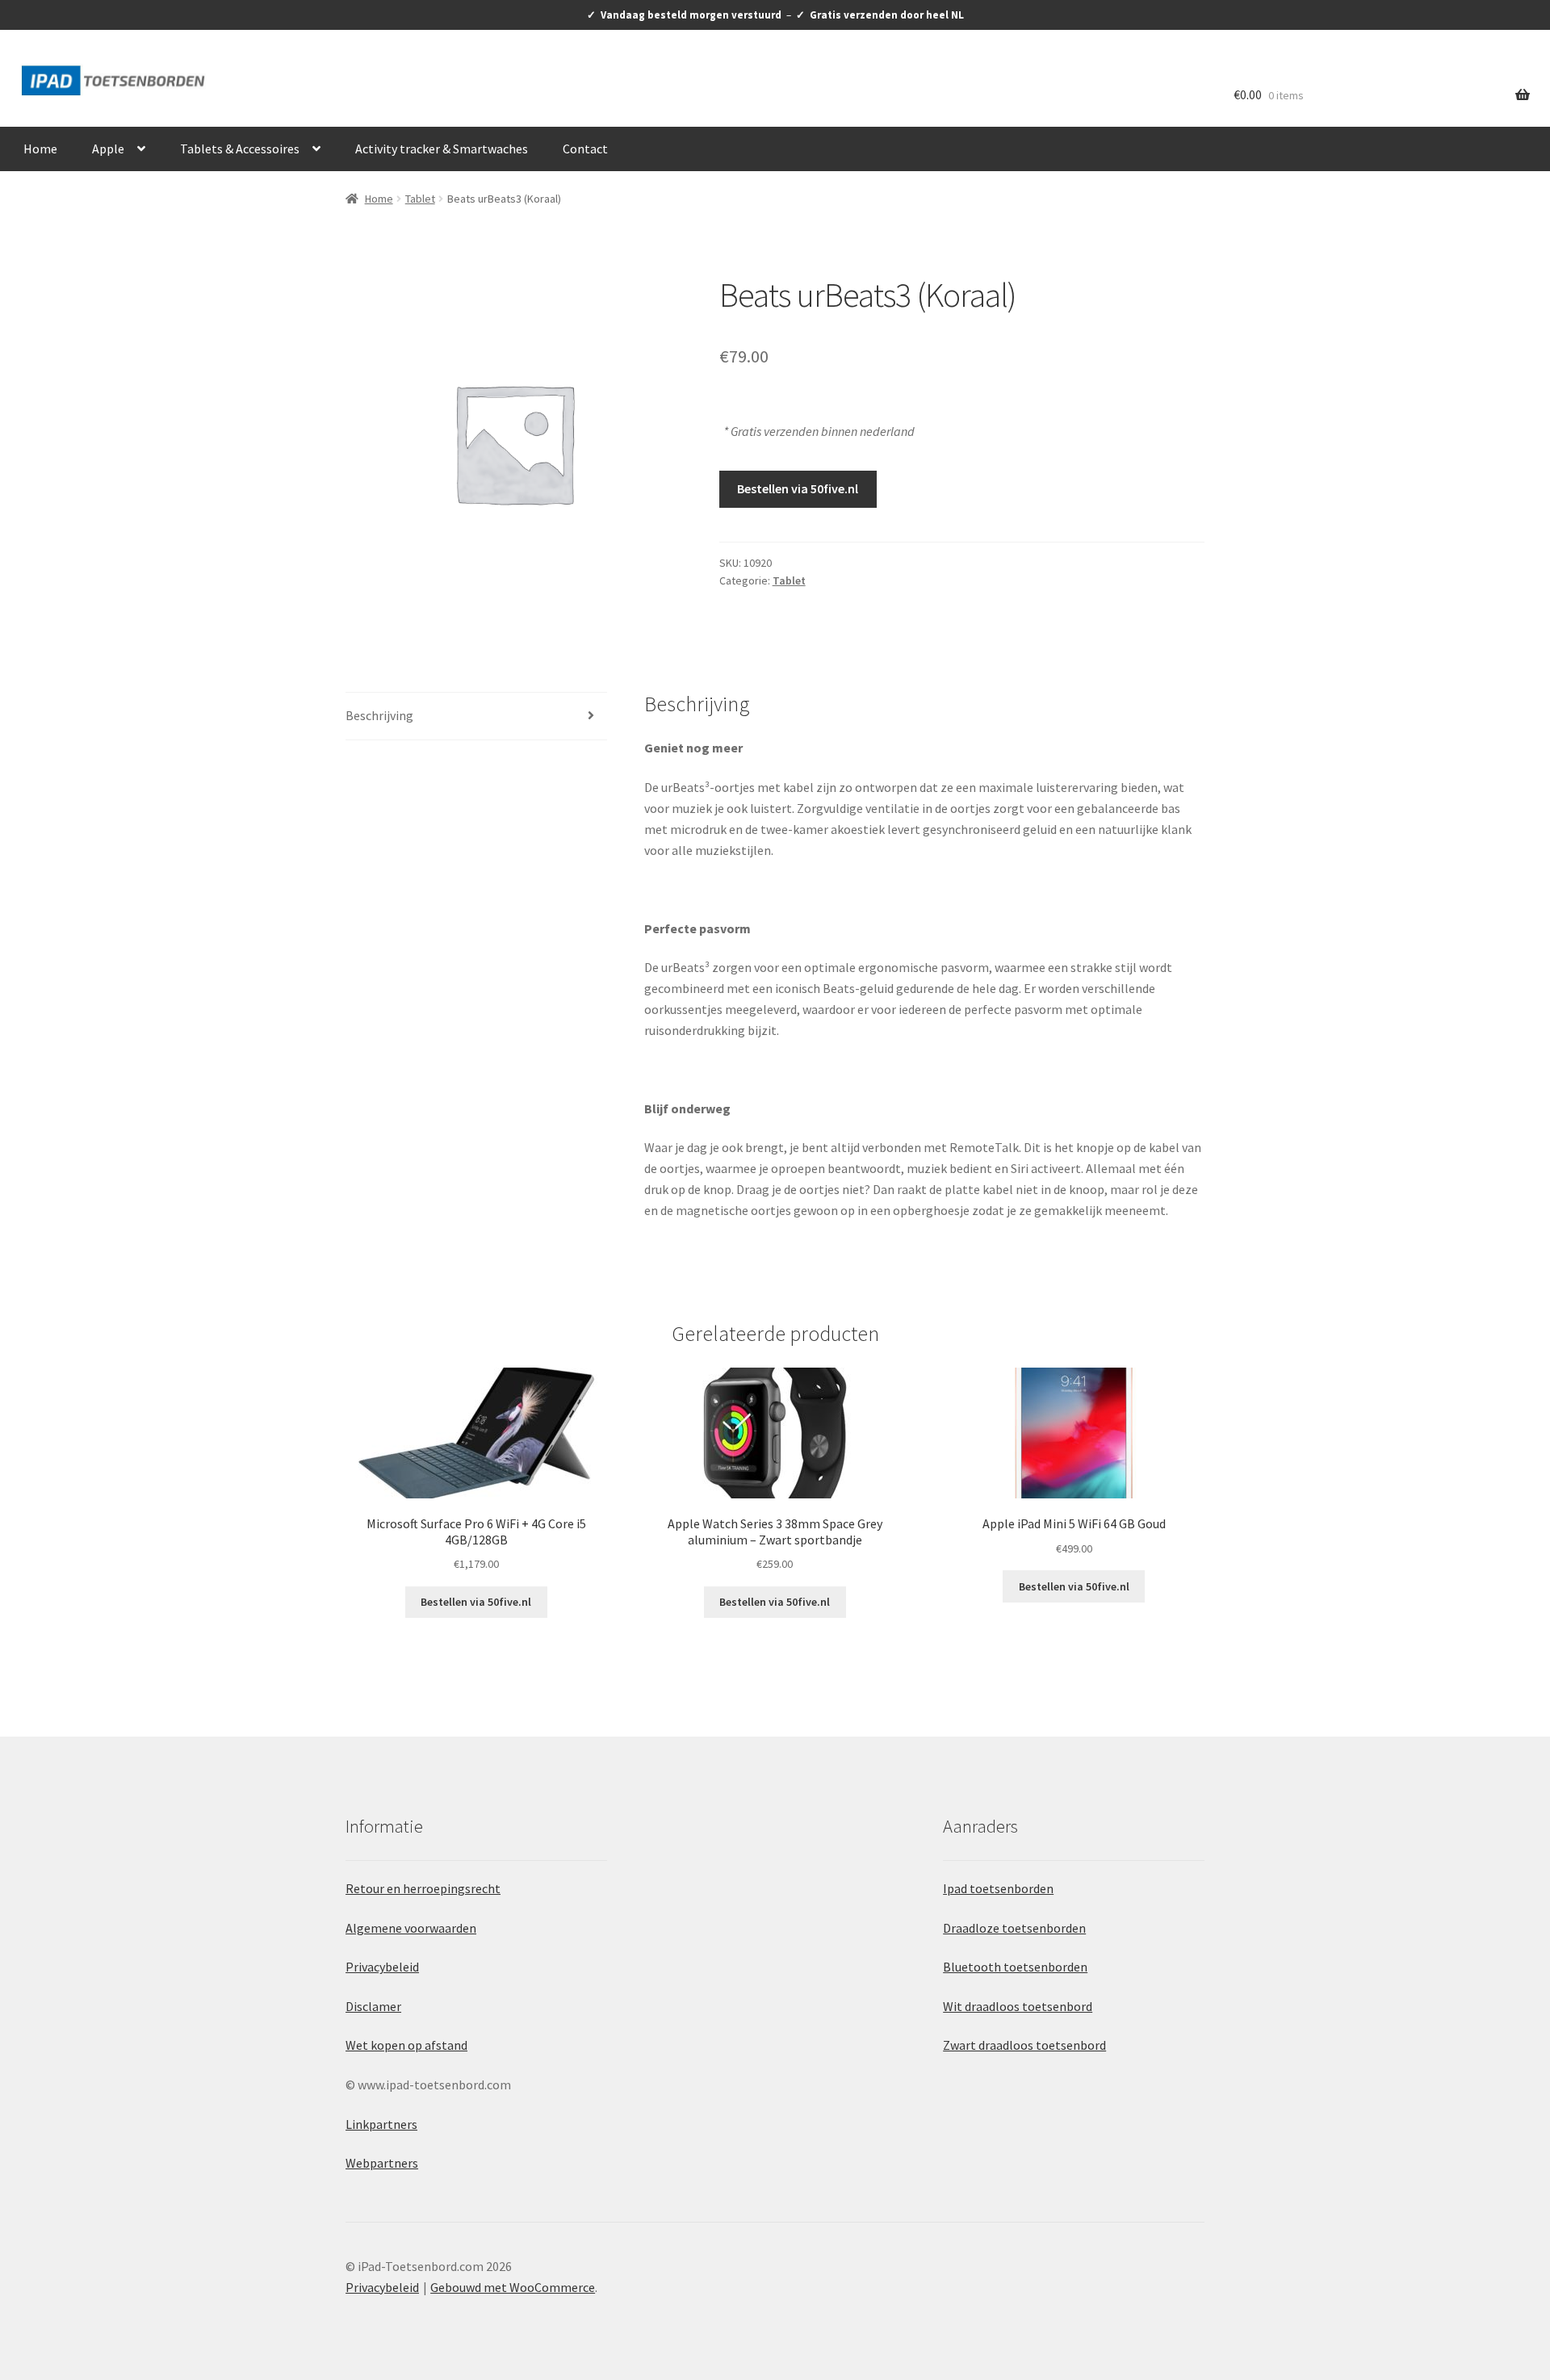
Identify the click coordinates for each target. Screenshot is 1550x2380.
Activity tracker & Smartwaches (442, 149)
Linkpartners (381, 2124)
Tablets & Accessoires (240, 149)
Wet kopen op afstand (406, 2045)
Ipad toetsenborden (998, 1888)
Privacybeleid (382, 1967)
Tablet (420, 199)
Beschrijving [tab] (379, 715)
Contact (585, 149)
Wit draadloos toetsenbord (1018, 2006)
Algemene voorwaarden (411, 1928)
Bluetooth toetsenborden (1015, 1967)
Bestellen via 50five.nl (798, 488)
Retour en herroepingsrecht (423, 1888)
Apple (108, 149)
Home (40, 149)
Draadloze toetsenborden (1014, 1928)
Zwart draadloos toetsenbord (1024, 2045)
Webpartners (382, 2163)
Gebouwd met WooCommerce (513, 2287)
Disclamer (373, 2006)
